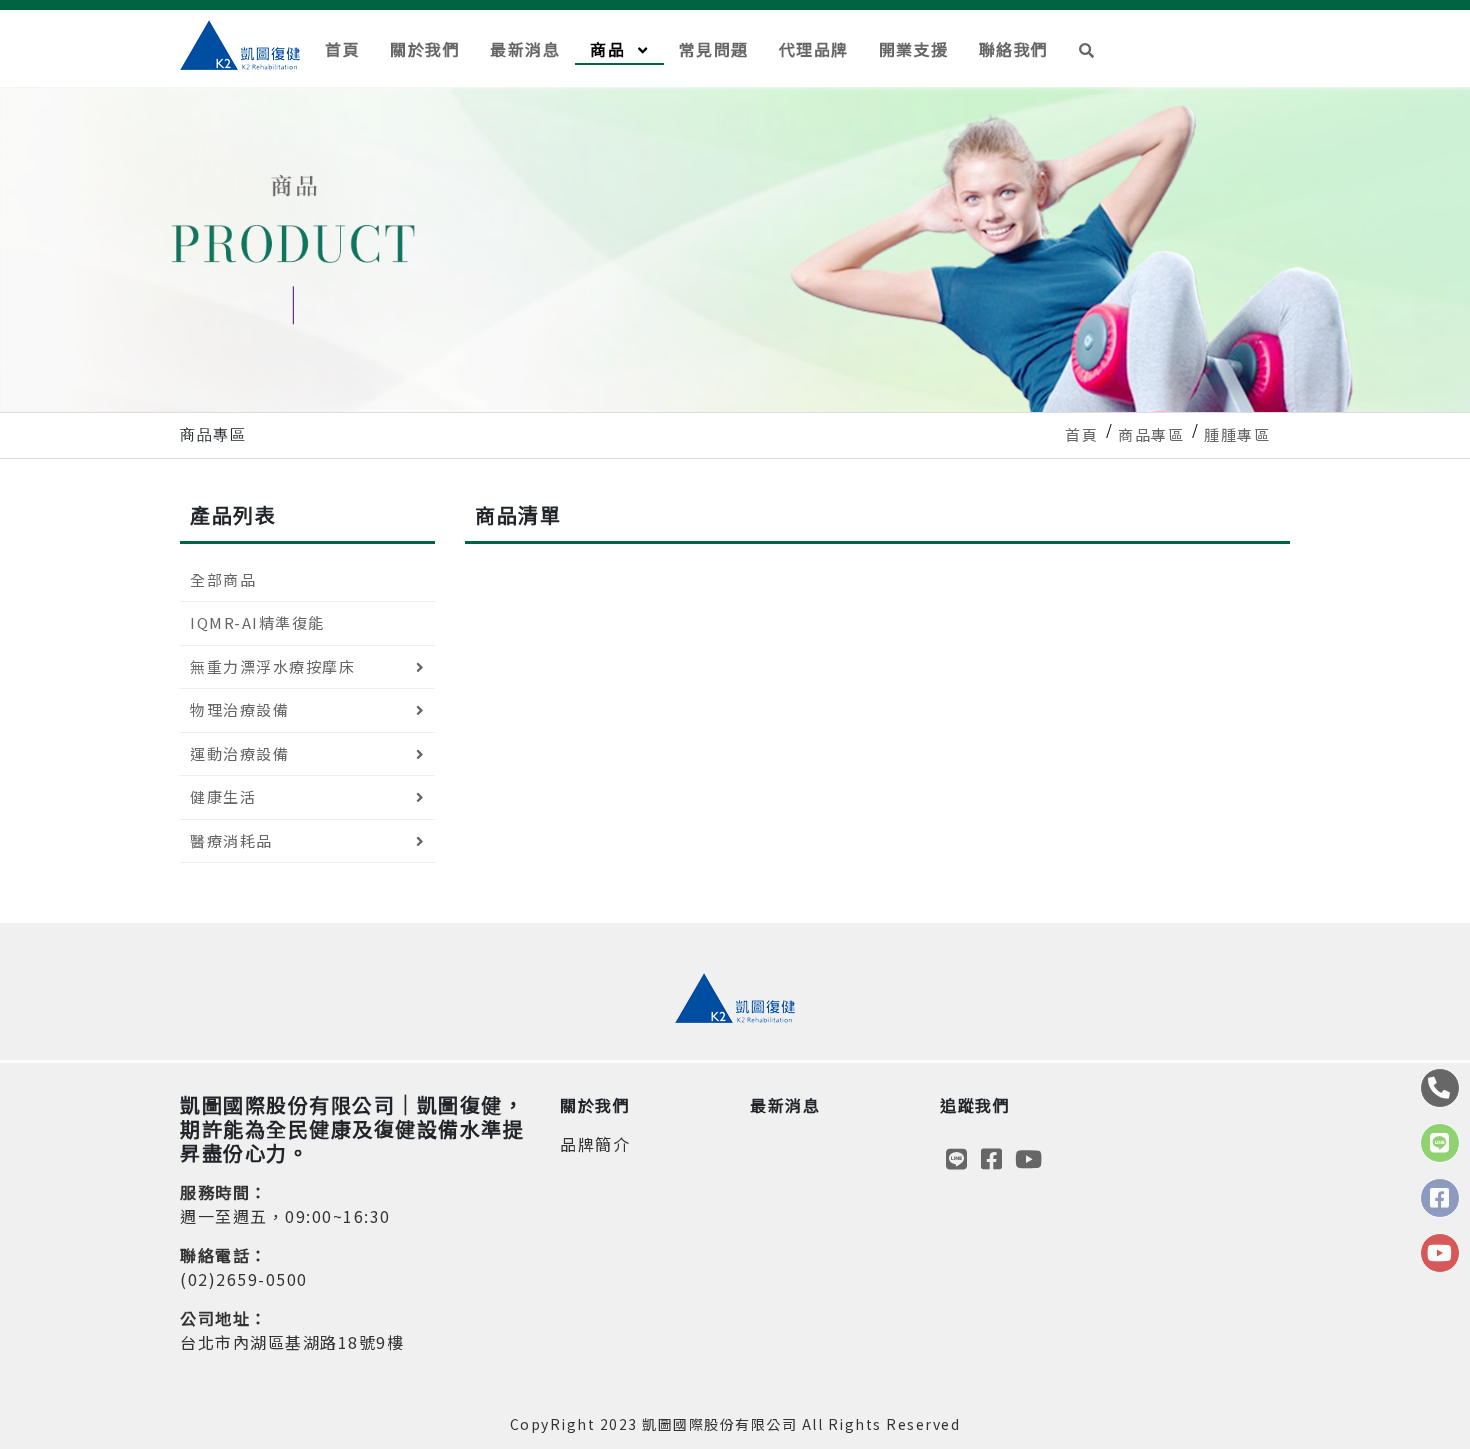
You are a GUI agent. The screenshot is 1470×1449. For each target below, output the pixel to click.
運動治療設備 (239, 753)
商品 (610, 49)
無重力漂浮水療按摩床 (272, 666)
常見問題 (714, 49)
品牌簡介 (595, 1144)
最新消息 (525, 49)
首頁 (342, 49)
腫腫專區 (1237, 434)
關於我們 (425, 49)
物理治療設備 (239, 709)
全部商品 (223, 579)
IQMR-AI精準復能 (257, 622)
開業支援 (914, 49)
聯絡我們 (1014, 49)
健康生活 (223, 796)
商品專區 (1151, 434)
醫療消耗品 (231, 840)
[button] (1087, 48)
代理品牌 (814, 49)
